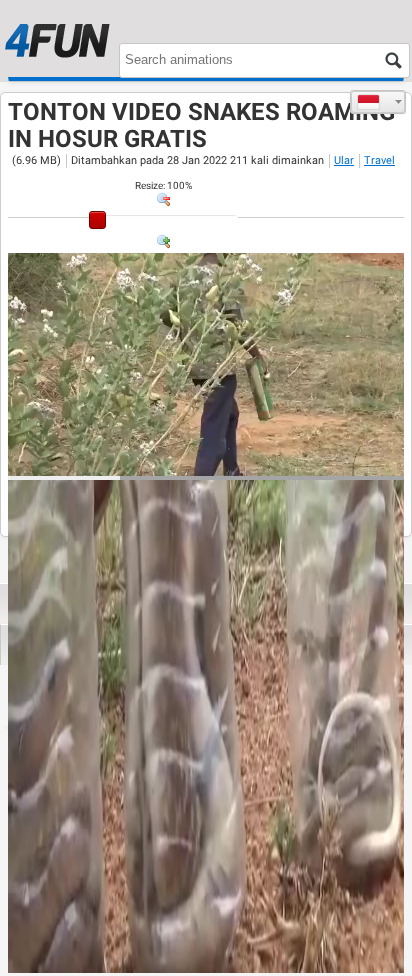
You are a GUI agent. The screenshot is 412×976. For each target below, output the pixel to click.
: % (163, 185)
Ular (344, 160)
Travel (379, 160)
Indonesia (378, 102)
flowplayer (261, 460)
